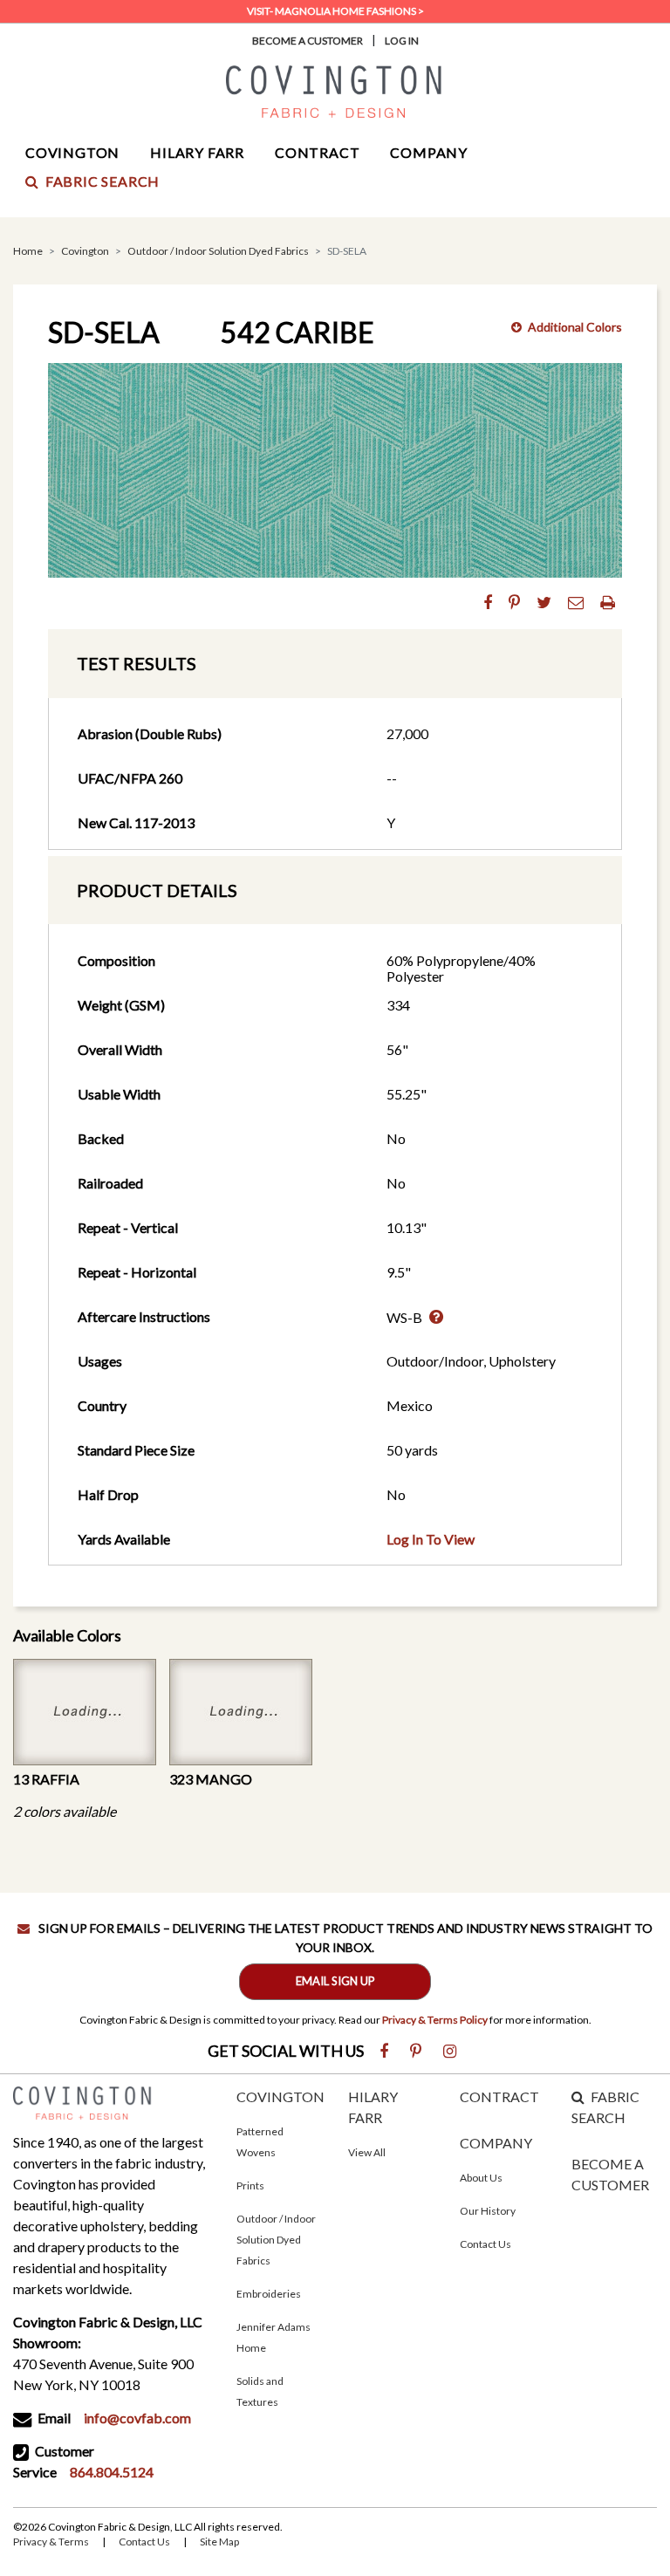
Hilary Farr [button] (197, 152)
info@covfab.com (137, 2418)
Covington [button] (72, 152)
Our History (488, 2211)
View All (367, 2152)
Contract (317, 152)
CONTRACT (499, 2096)
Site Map (219, 2542)
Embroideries (269, 2294)
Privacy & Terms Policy (435, 2020)
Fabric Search (103, 181)
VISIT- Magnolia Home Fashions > (335, 11)
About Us (481, 2178)
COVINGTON (280, 2096)
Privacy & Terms (51, 2542)
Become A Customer (308, 41)
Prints (250, 2185)
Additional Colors (575, 327)
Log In (402, 41)
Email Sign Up (335, 1981)
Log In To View (431, 1539)
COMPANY (496, 2143)
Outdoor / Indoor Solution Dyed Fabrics (218, 251)
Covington (85, 251)
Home (28, 251)
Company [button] (429, 152)
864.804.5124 (112, 2472)
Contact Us (485, 2244)
